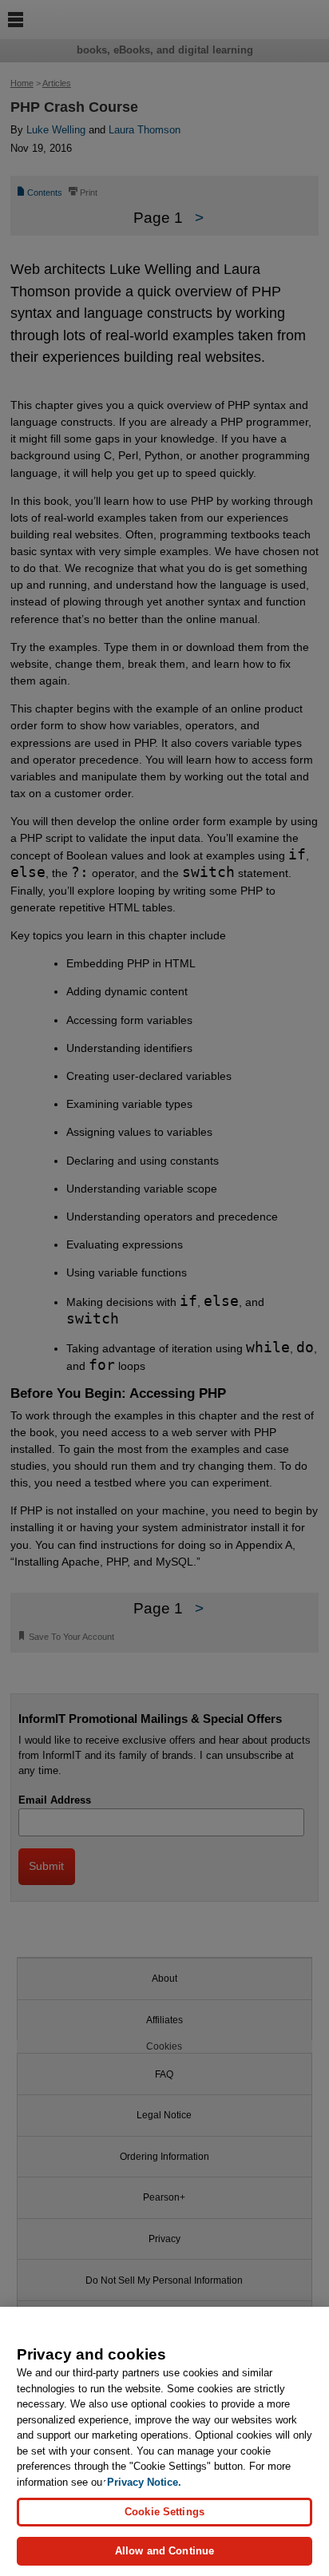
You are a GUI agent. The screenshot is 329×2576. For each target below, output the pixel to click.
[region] (164, 2441)
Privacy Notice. (144, 2482)
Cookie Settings (164, 2512)
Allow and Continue (164, 2551)
